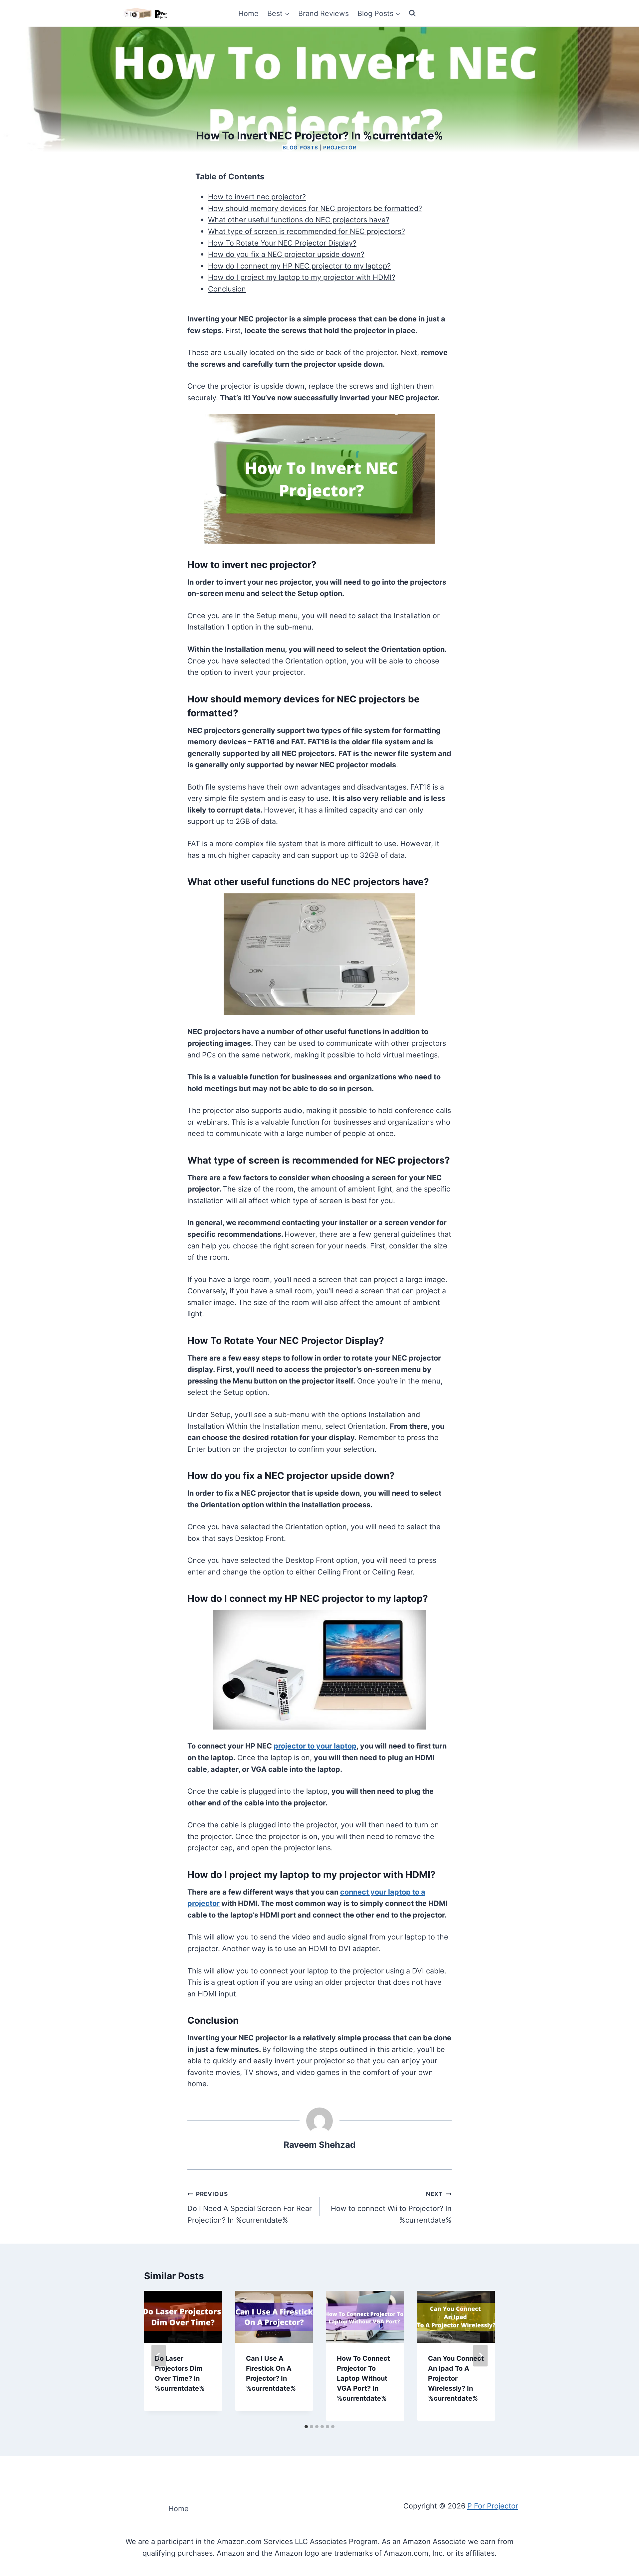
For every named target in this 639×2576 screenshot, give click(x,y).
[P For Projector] (154, 13)
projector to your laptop (315, 1746)
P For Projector (493, 2506)
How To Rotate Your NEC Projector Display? (282, 243)
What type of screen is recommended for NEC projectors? (307, 231)
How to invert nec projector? (257, 197)
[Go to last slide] (159, 2356)
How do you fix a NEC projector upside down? (286, 254)
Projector (340, 148)
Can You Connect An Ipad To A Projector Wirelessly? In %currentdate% (456, 2378)
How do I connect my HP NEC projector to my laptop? (299, 266)
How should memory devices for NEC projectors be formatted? (315, 208)
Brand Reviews (323, 13)
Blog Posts (300, 148)
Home (248, 13)
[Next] (480, 2356)
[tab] (306, 2427)
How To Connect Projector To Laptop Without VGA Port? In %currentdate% (363, 2378)
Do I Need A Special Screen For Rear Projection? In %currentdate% (250, 2207)
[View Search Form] (412, 13)
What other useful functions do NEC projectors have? (299, 220)
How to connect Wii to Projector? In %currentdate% (391, 2207)
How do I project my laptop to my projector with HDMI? (302, 277)
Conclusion (227, 289)
